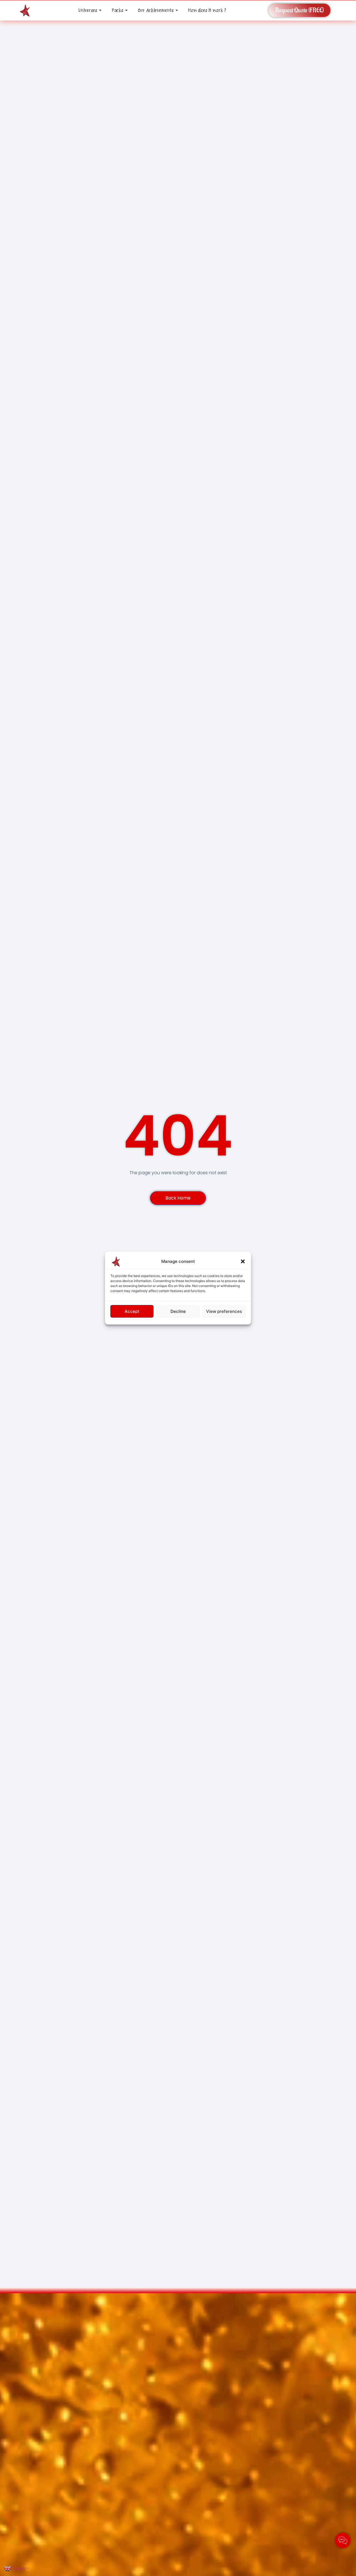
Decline (178, 1311)
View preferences (224, 1311)
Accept (132, 1311)
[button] (243, 1261)
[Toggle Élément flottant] (343, 2540)
